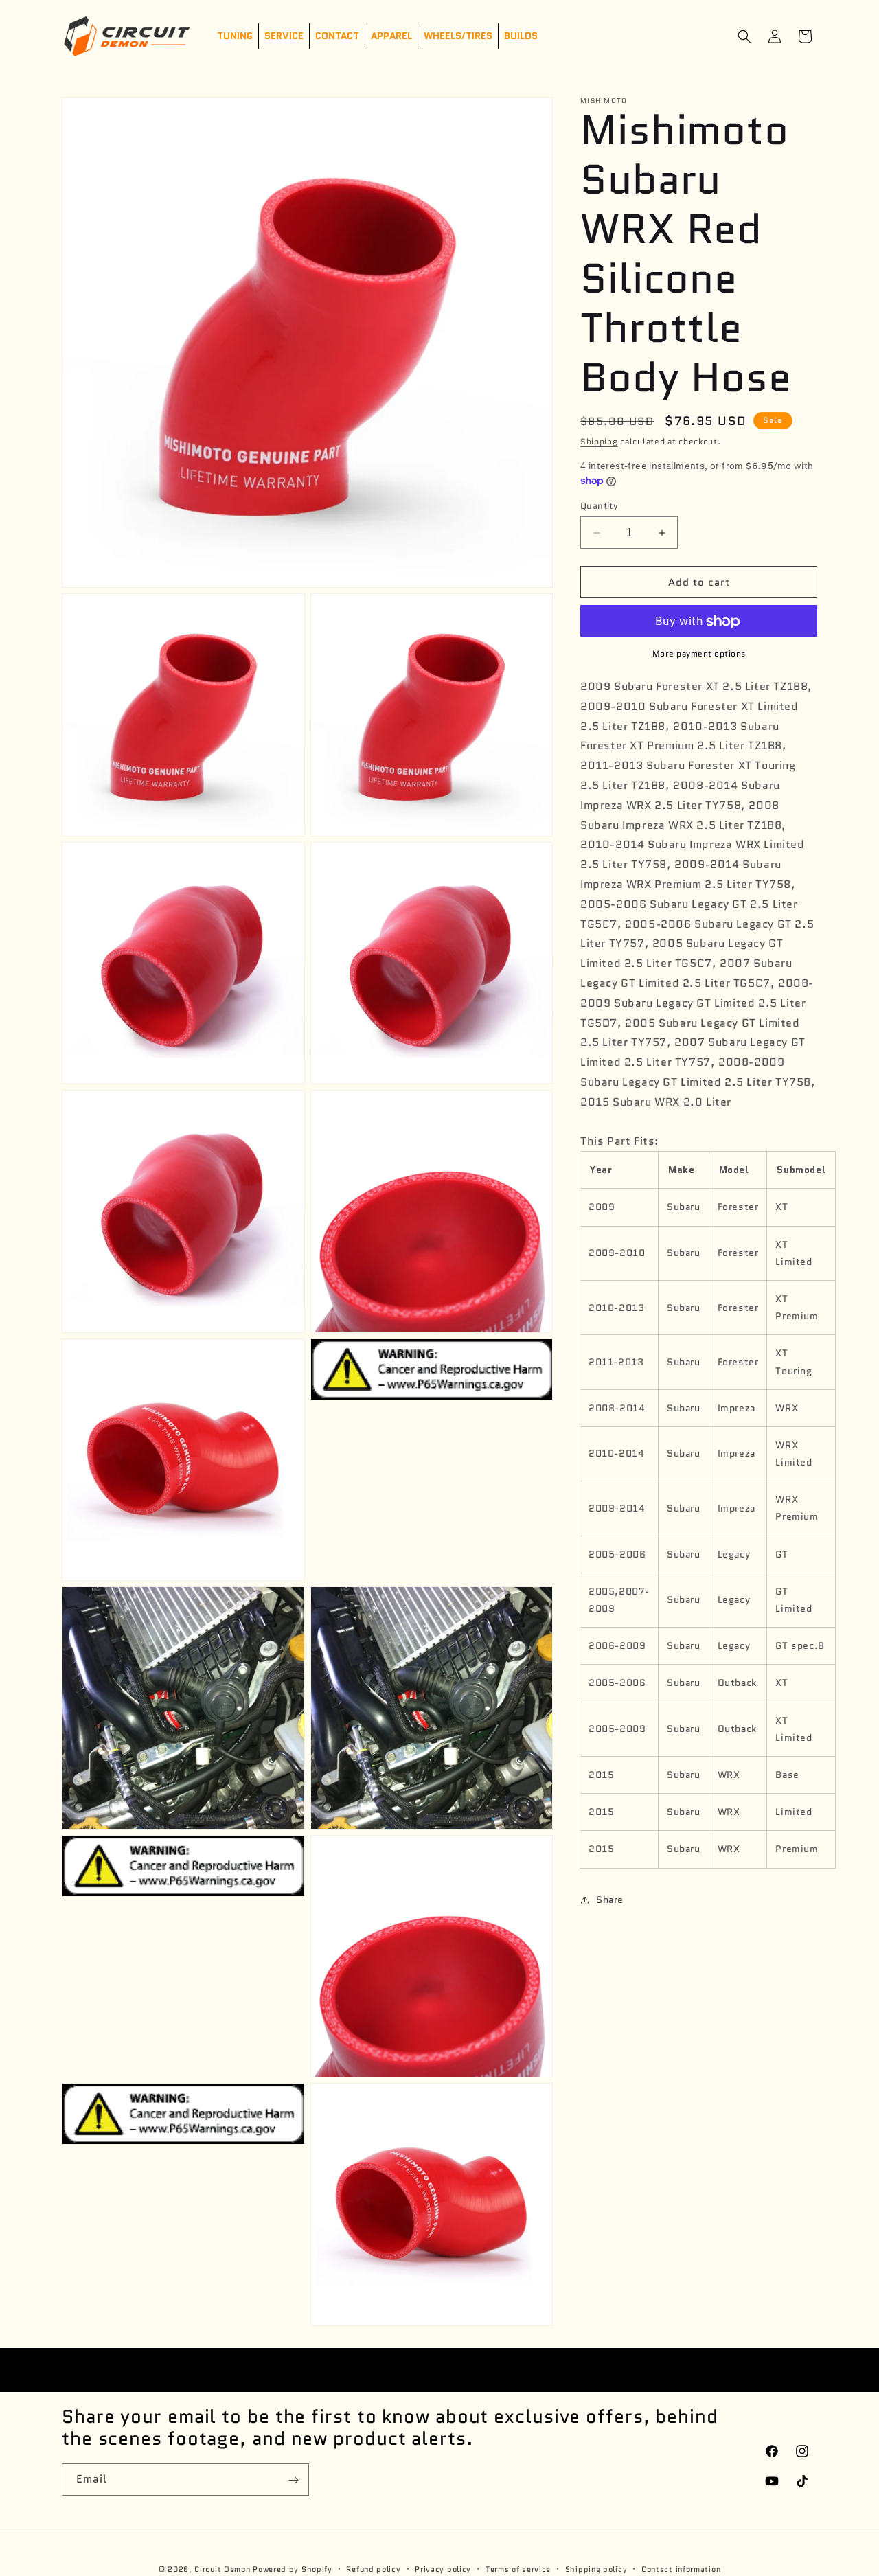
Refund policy (373, 2568)
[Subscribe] (293, 2480)
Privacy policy (443, 2568)
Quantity (599, 506)
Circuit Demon (222, 2569)
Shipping (599, 441)
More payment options (699, 654)
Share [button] (610, 1900)
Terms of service (518, 2568)
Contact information (681, 2568)
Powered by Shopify (293, 2569)
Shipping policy (596, 2568)
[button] (744, 36)
